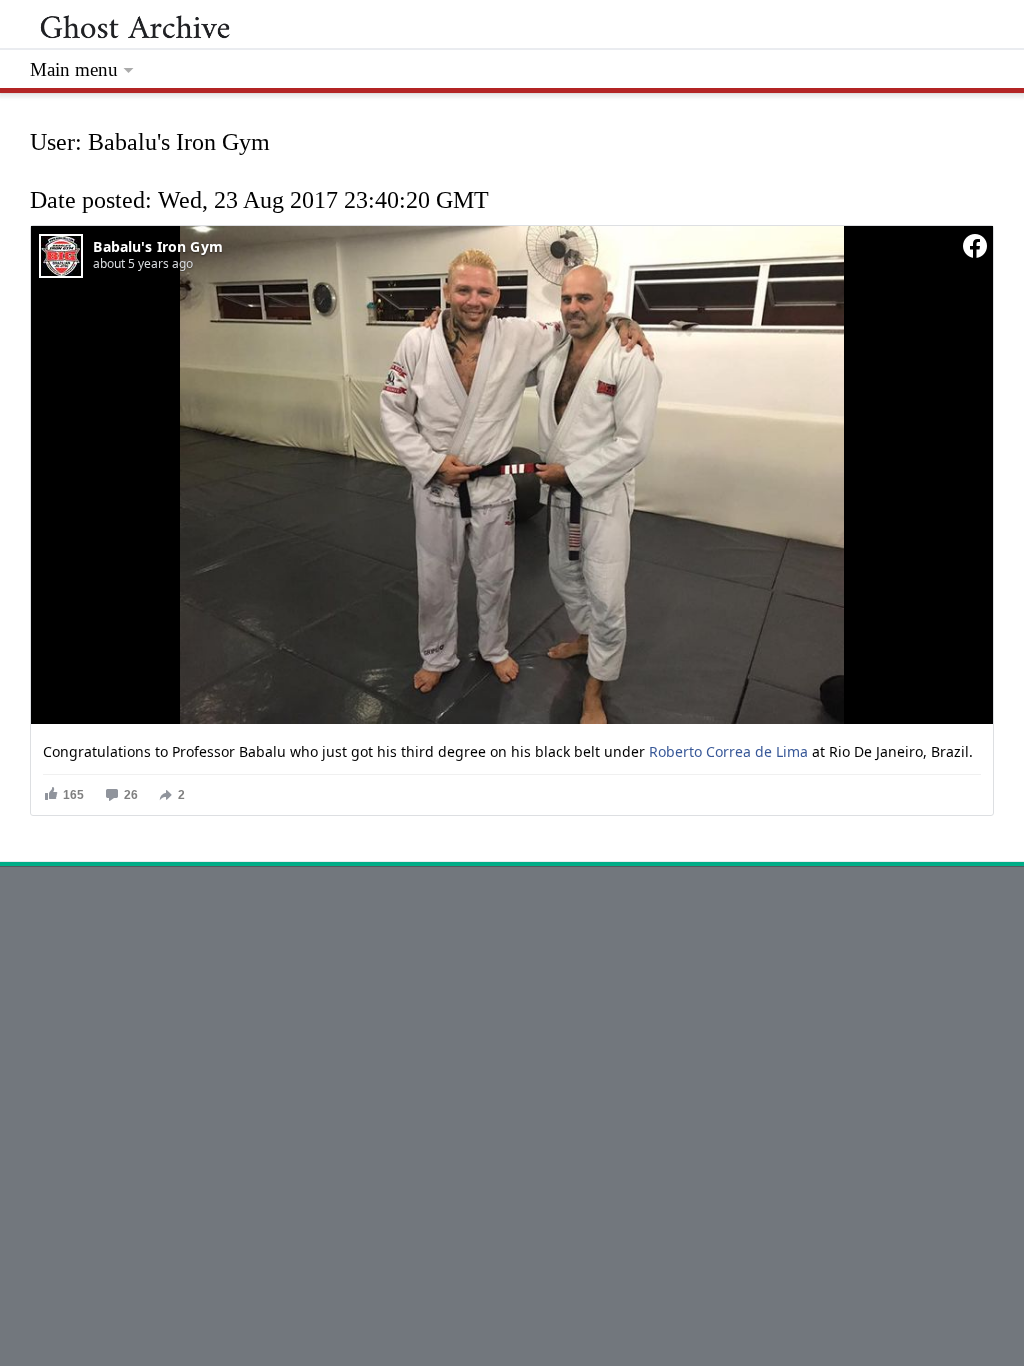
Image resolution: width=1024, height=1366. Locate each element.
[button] (63, 795)
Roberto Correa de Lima (728, 751)
